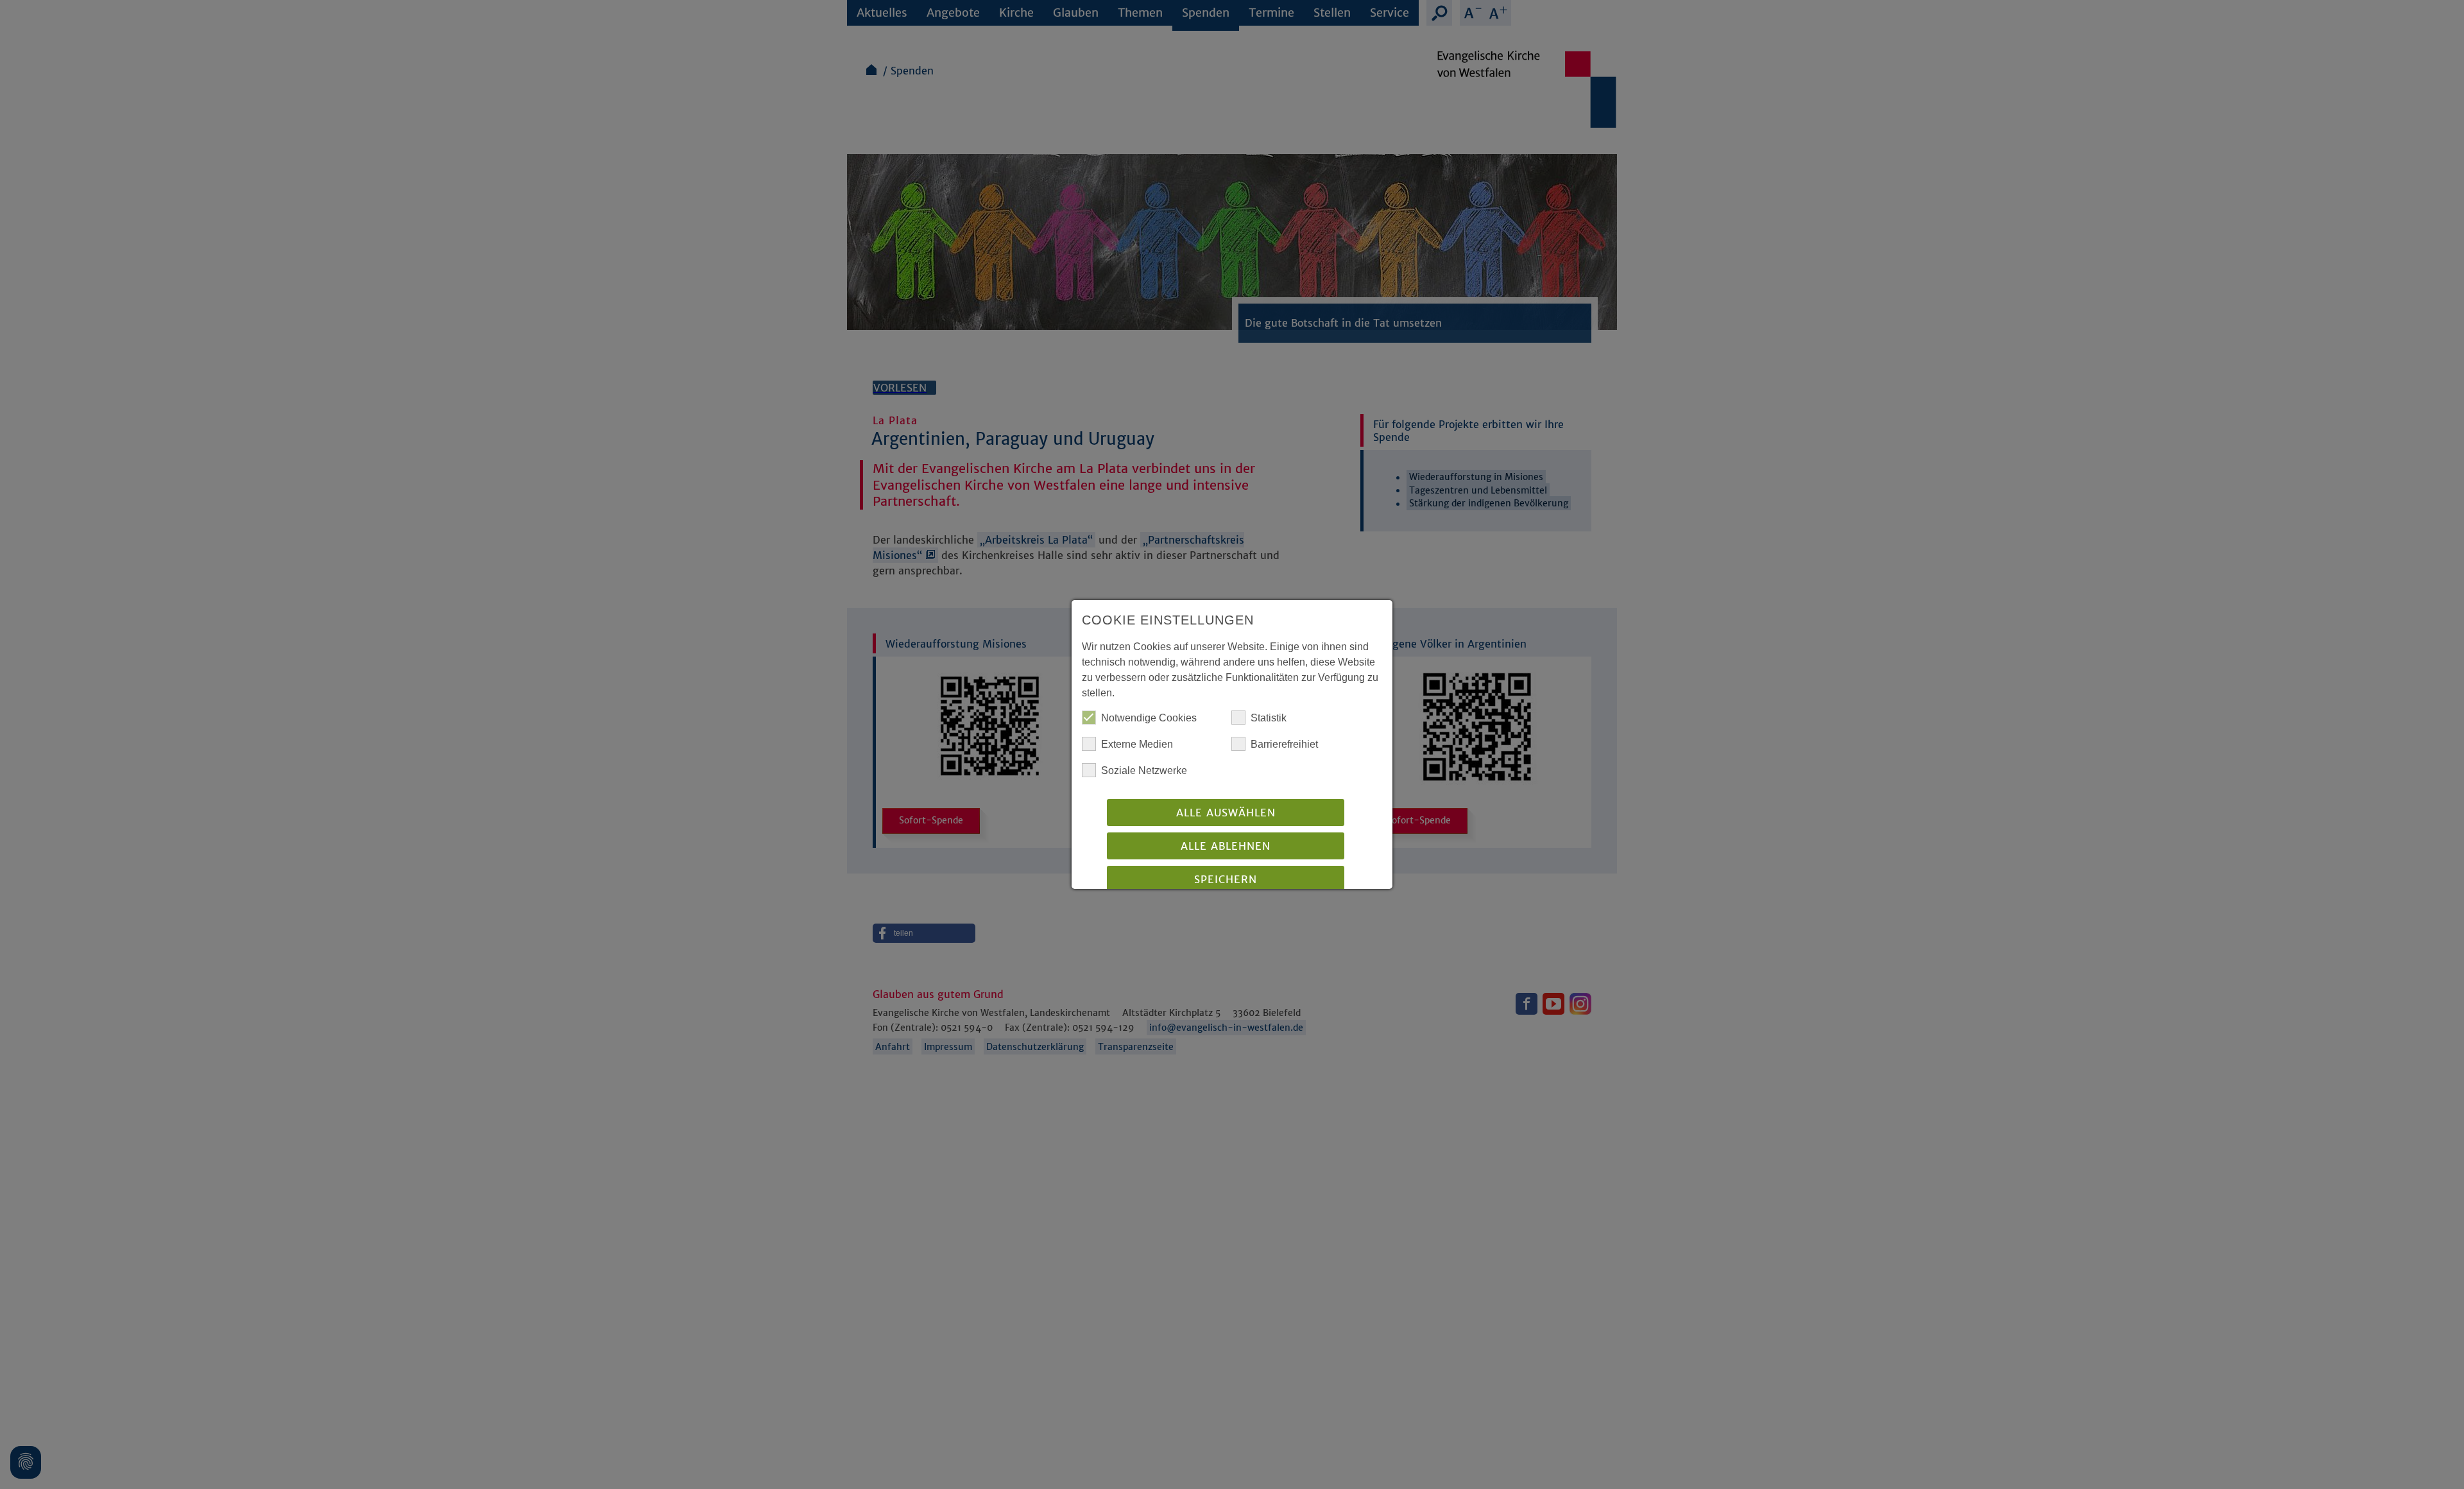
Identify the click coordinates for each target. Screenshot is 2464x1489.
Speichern (1226, 879)
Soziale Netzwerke (1144, 770)
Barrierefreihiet (1284, 744)
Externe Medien (1137, 744)
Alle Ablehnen (1226, 846)
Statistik (1269, 718)
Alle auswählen (1226, 813)
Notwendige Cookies (1149, 718)
